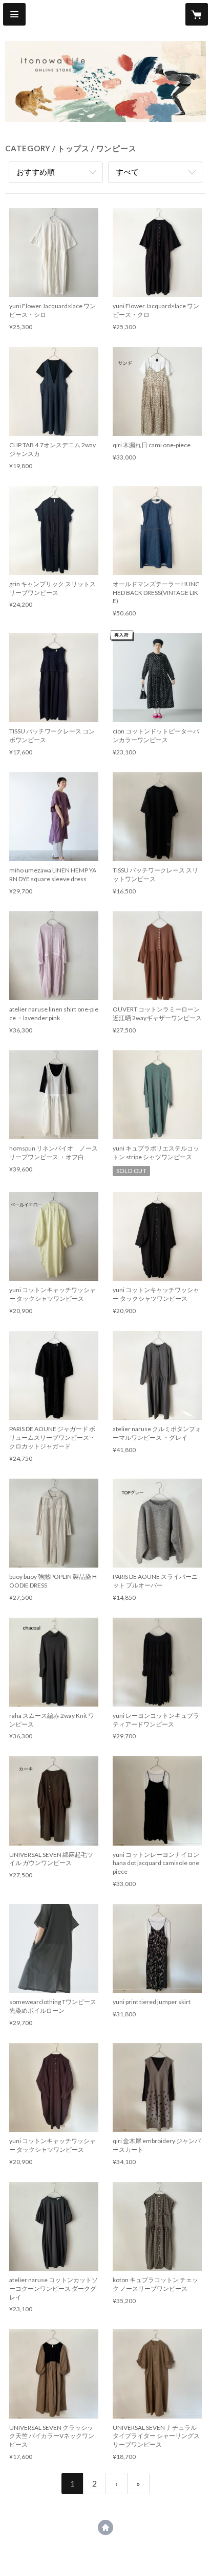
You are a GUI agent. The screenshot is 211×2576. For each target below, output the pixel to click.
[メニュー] (14, 14)
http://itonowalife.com (105, 2527)
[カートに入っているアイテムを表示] (197, 14)
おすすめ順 (36, 172)
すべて (127, 172)
